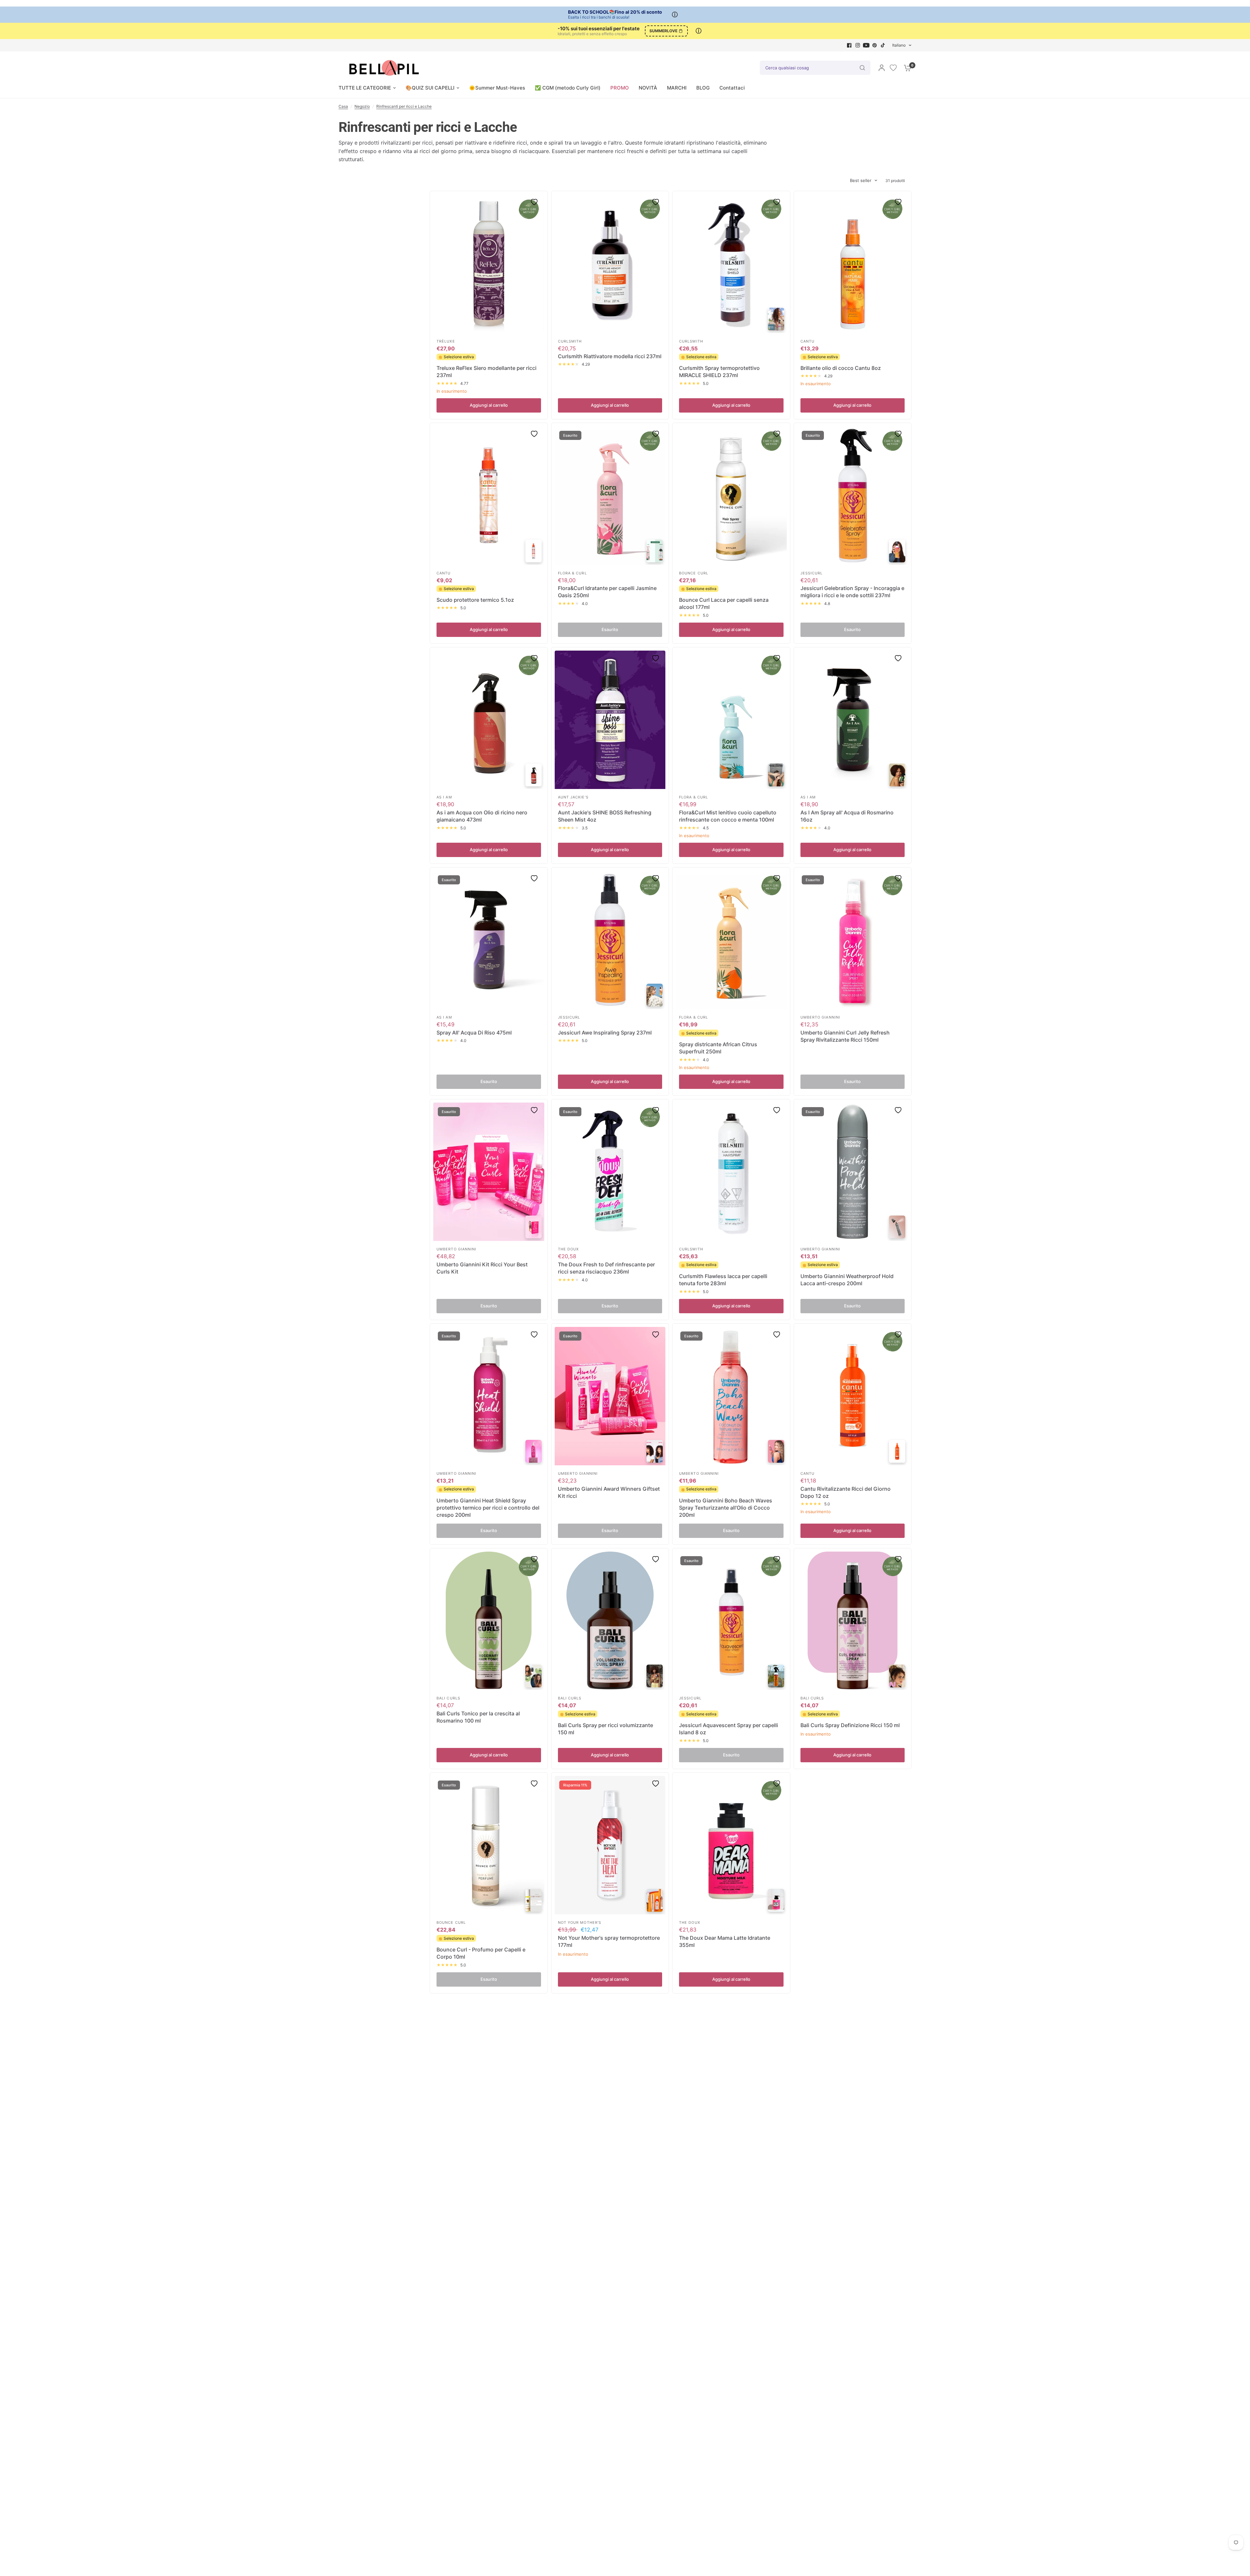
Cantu (808, 341)
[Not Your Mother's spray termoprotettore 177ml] (610, 1845)
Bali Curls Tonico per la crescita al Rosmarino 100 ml (478, 1717)
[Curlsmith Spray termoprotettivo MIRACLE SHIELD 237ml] (731, 264)
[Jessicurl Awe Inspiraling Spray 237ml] (610, 940)
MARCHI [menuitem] (677, 88)
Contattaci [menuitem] (732, 88)
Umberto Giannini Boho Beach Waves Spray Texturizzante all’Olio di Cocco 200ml (726, 1508)
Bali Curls (448, 1698)
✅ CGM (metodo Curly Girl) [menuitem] (568, 88)
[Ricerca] (862, 68)
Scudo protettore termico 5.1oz (475, 600)
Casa (343, 106)
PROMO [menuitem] (620, 88)
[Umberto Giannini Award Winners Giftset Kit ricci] (610, 1396)
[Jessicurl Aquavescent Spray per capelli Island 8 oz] (731, 1621)
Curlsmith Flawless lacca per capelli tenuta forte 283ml (723, 1280)
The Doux (569, 1249)
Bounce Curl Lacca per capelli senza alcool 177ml (724, 603)
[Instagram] (858, 45)
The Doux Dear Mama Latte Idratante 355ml (725, 1941)
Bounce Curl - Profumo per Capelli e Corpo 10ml (481, 1953)
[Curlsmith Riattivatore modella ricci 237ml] (610, 264)
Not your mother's (580, 1922)
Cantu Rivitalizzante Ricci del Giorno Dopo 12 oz (846, 1492)
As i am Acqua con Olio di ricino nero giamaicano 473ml (482, 816)
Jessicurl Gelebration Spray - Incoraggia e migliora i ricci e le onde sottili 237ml (852, 592)
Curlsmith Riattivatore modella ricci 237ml (610, 356)
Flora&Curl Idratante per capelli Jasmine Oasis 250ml (607, 592)
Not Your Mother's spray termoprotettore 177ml (609, 1941)
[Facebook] (849, 45)
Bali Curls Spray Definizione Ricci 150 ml (850, 1725)
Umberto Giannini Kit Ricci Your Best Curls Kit (482, 1268)
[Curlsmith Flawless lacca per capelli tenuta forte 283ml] (731, 1172)
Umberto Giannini (820, 1017)
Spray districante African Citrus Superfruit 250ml (718, 1048)
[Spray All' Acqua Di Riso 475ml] (489, 940)
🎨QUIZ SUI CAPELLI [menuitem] (430, 88)
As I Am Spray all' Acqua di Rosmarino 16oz (847, 816)
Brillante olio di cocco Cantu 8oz (841, 368)
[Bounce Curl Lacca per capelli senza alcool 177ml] (731, 496)
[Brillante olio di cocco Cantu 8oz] (853, 264)
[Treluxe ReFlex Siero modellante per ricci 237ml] (489, 264)
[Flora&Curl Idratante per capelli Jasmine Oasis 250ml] (610, 496)
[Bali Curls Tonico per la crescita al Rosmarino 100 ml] (489, 1621)
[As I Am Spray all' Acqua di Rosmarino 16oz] (853, 720)
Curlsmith (570, 341)
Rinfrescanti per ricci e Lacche (404, 106)
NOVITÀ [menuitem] (648, 88)
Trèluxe (446, 341)
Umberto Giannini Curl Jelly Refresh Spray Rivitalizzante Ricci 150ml (845, 1036)
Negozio (362, 106)
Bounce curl (694, 573)
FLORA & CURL (572, 573)
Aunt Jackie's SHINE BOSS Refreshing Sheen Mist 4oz (605, 816)
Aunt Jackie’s (573, 797)
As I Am (444, 797)
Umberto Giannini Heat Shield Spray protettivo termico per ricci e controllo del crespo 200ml (488, 1508)
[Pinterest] (875, 45)
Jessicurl (812, 573)
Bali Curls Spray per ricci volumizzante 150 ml (605, 1729)
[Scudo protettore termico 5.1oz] (489, 496)
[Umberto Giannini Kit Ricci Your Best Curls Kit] (489, 1172)
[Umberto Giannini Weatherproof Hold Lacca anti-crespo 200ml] (853, 1172)
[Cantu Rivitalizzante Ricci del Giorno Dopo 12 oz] (853, 1396)
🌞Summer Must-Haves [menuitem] (497, 88)
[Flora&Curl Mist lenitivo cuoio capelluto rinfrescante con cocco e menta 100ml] (731, 720)
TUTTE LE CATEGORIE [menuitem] (365, 88)
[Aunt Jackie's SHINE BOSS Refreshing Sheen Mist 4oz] (610, 720)
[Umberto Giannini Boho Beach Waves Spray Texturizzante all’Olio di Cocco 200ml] (731, 1396)
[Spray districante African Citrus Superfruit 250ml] (731, 940)
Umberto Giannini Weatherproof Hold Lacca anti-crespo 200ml (847, 1280)
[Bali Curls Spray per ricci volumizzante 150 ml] (610, 1621)
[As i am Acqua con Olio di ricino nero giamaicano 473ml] (489, 720)
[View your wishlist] (893, 68)
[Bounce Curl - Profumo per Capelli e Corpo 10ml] (489, 1845)
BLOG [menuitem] (703, 88)
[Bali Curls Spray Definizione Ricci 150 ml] (853, 1621)
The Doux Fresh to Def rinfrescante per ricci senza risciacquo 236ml (606, 1268)
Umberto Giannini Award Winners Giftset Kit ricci (609, 1492)
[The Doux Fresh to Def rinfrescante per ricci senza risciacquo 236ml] (610, 1172)
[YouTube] (866, 45)
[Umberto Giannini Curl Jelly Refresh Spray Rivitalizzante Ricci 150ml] (853, 940)
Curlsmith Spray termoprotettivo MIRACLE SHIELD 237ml (719, 372)
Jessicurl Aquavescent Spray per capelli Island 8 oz (729, 1729)
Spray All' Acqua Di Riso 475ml (474, 1033)
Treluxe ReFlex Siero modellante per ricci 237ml (486, 372)
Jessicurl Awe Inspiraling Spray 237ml (605, 1033)
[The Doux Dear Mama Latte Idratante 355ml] (731, 1845)
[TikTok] (883, 45)
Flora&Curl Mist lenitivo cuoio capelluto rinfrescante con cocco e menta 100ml (728, 816)
